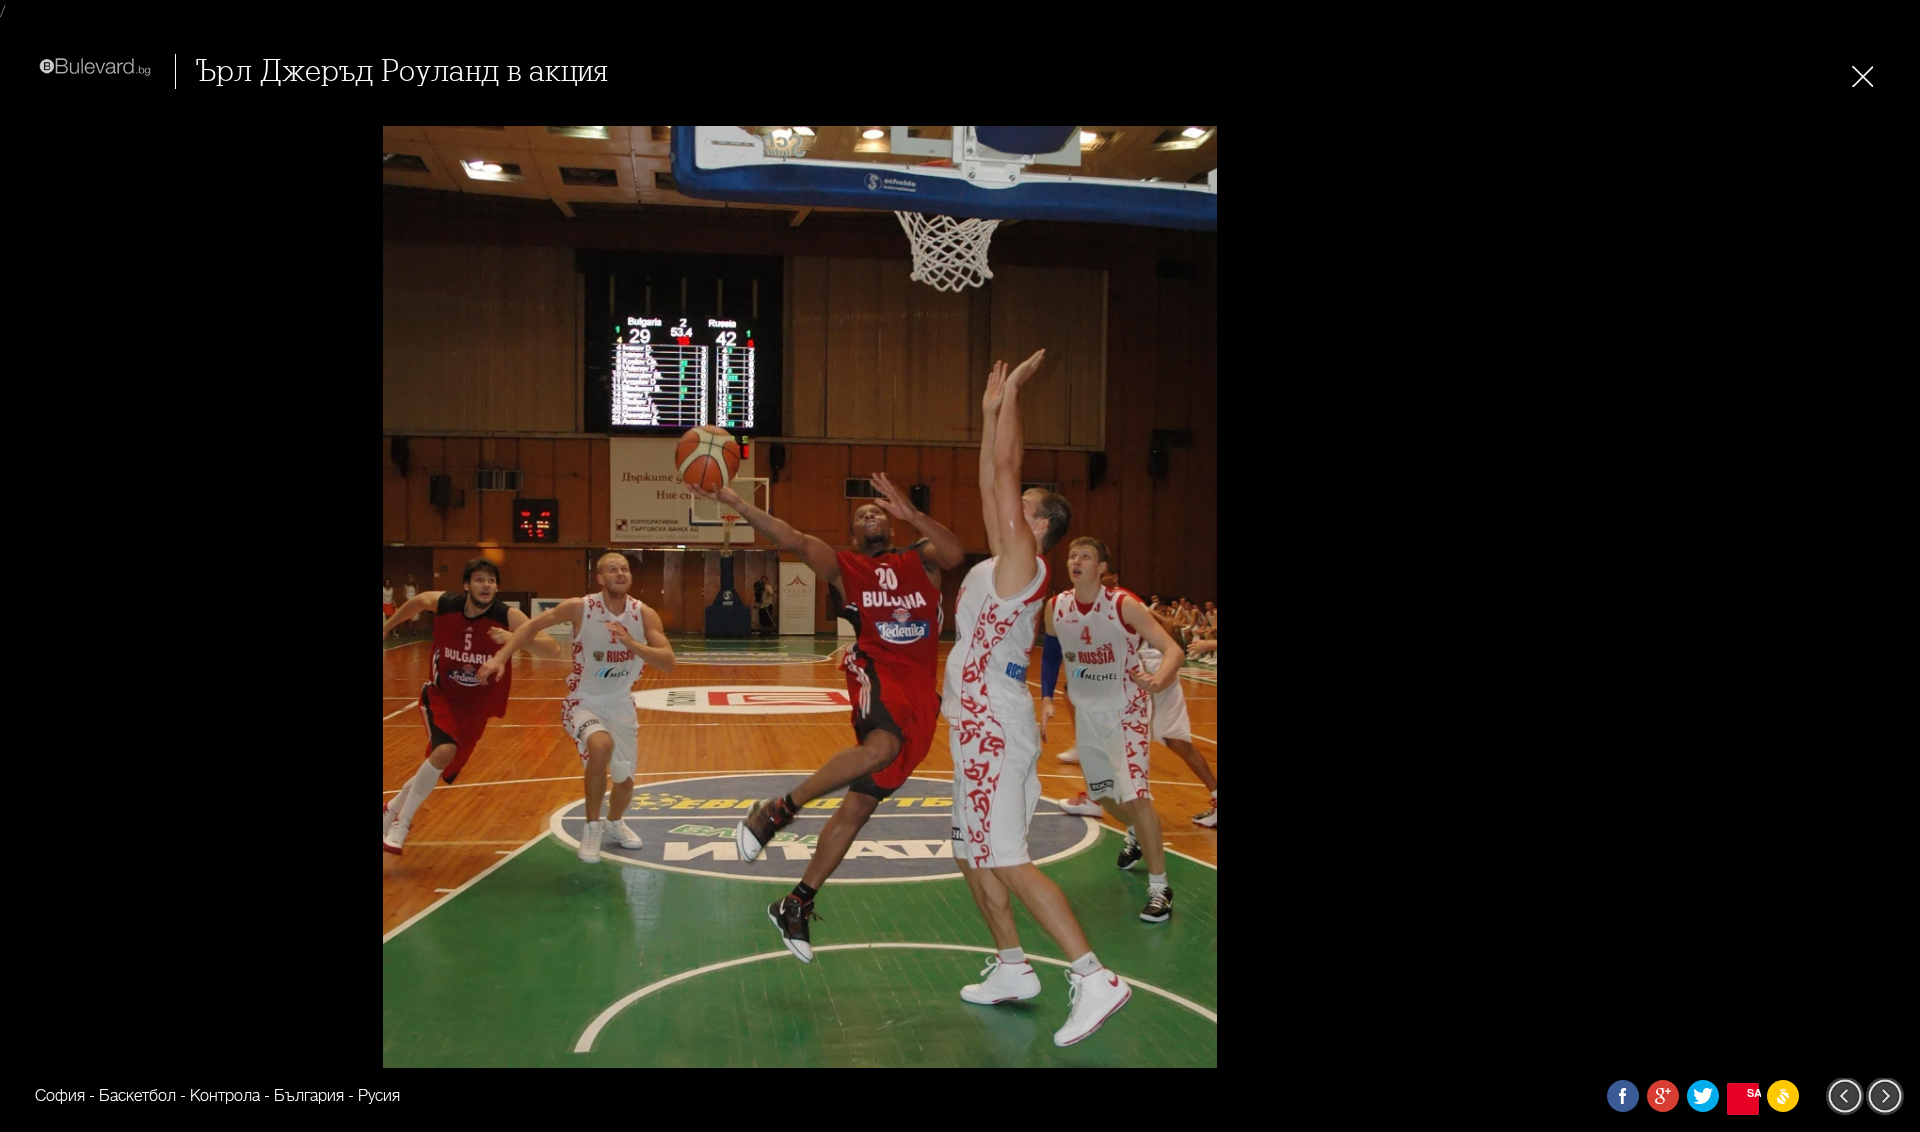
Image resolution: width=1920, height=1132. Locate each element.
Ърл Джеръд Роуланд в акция (402, 71)
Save (1753, 1092)
